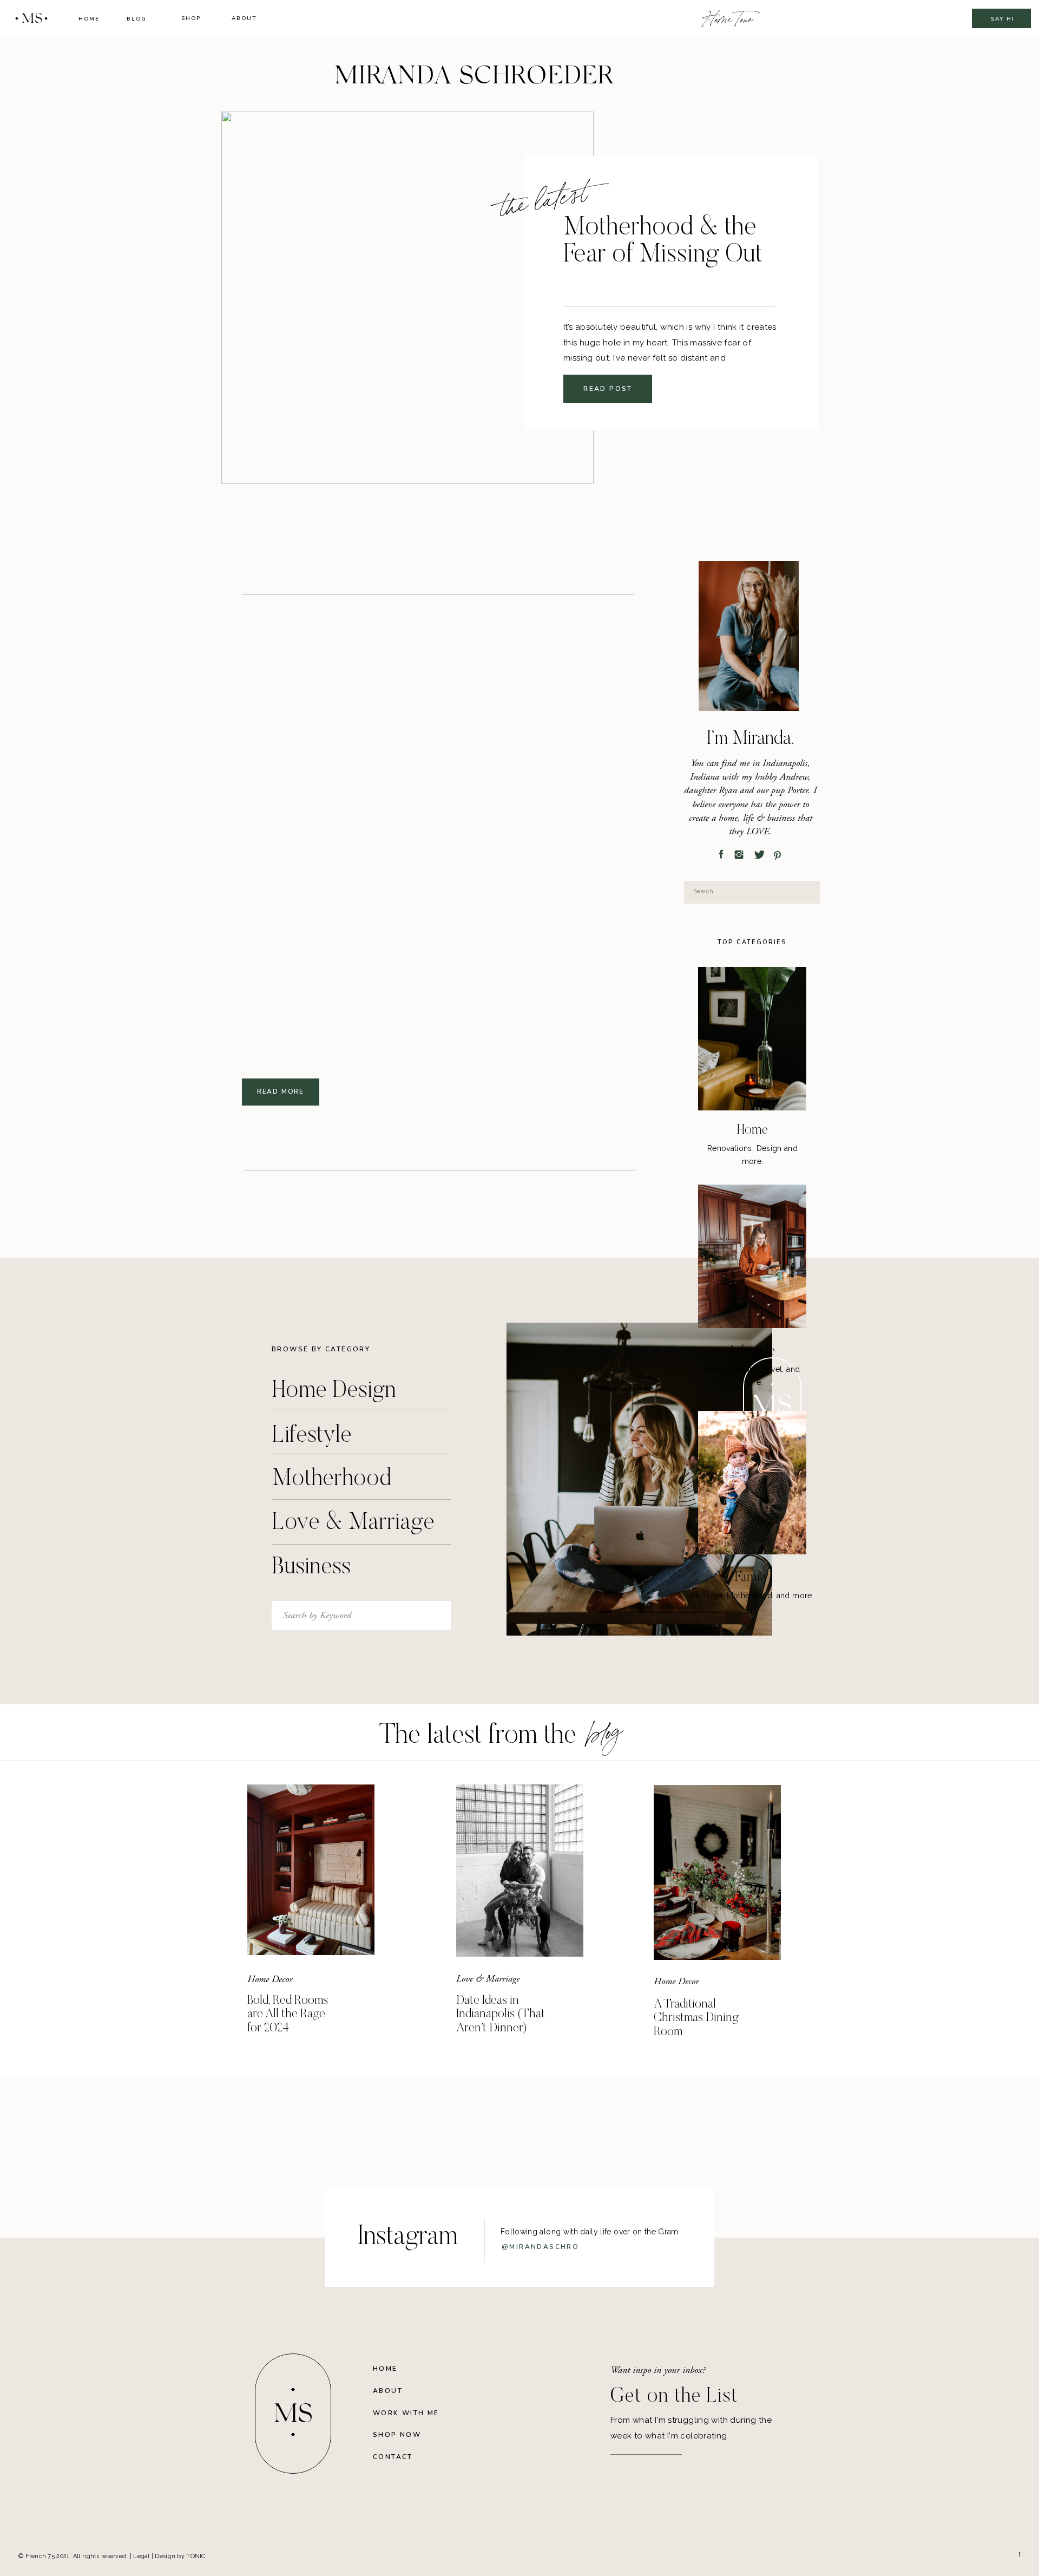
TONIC (196, 2556)
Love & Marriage (488, 1979)
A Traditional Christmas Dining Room (696, 2018)
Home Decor (270, 1979)
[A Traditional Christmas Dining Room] (717, 1872)
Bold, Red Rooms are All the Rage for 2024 (288, 2015)
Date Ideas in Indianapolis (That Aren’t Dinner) (501, 2015)
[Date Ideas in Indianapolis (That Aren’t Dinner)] (520, 1871)
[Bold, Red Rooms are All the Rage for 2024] (311, 1870)
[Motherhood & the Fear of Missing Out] (407, 298)
